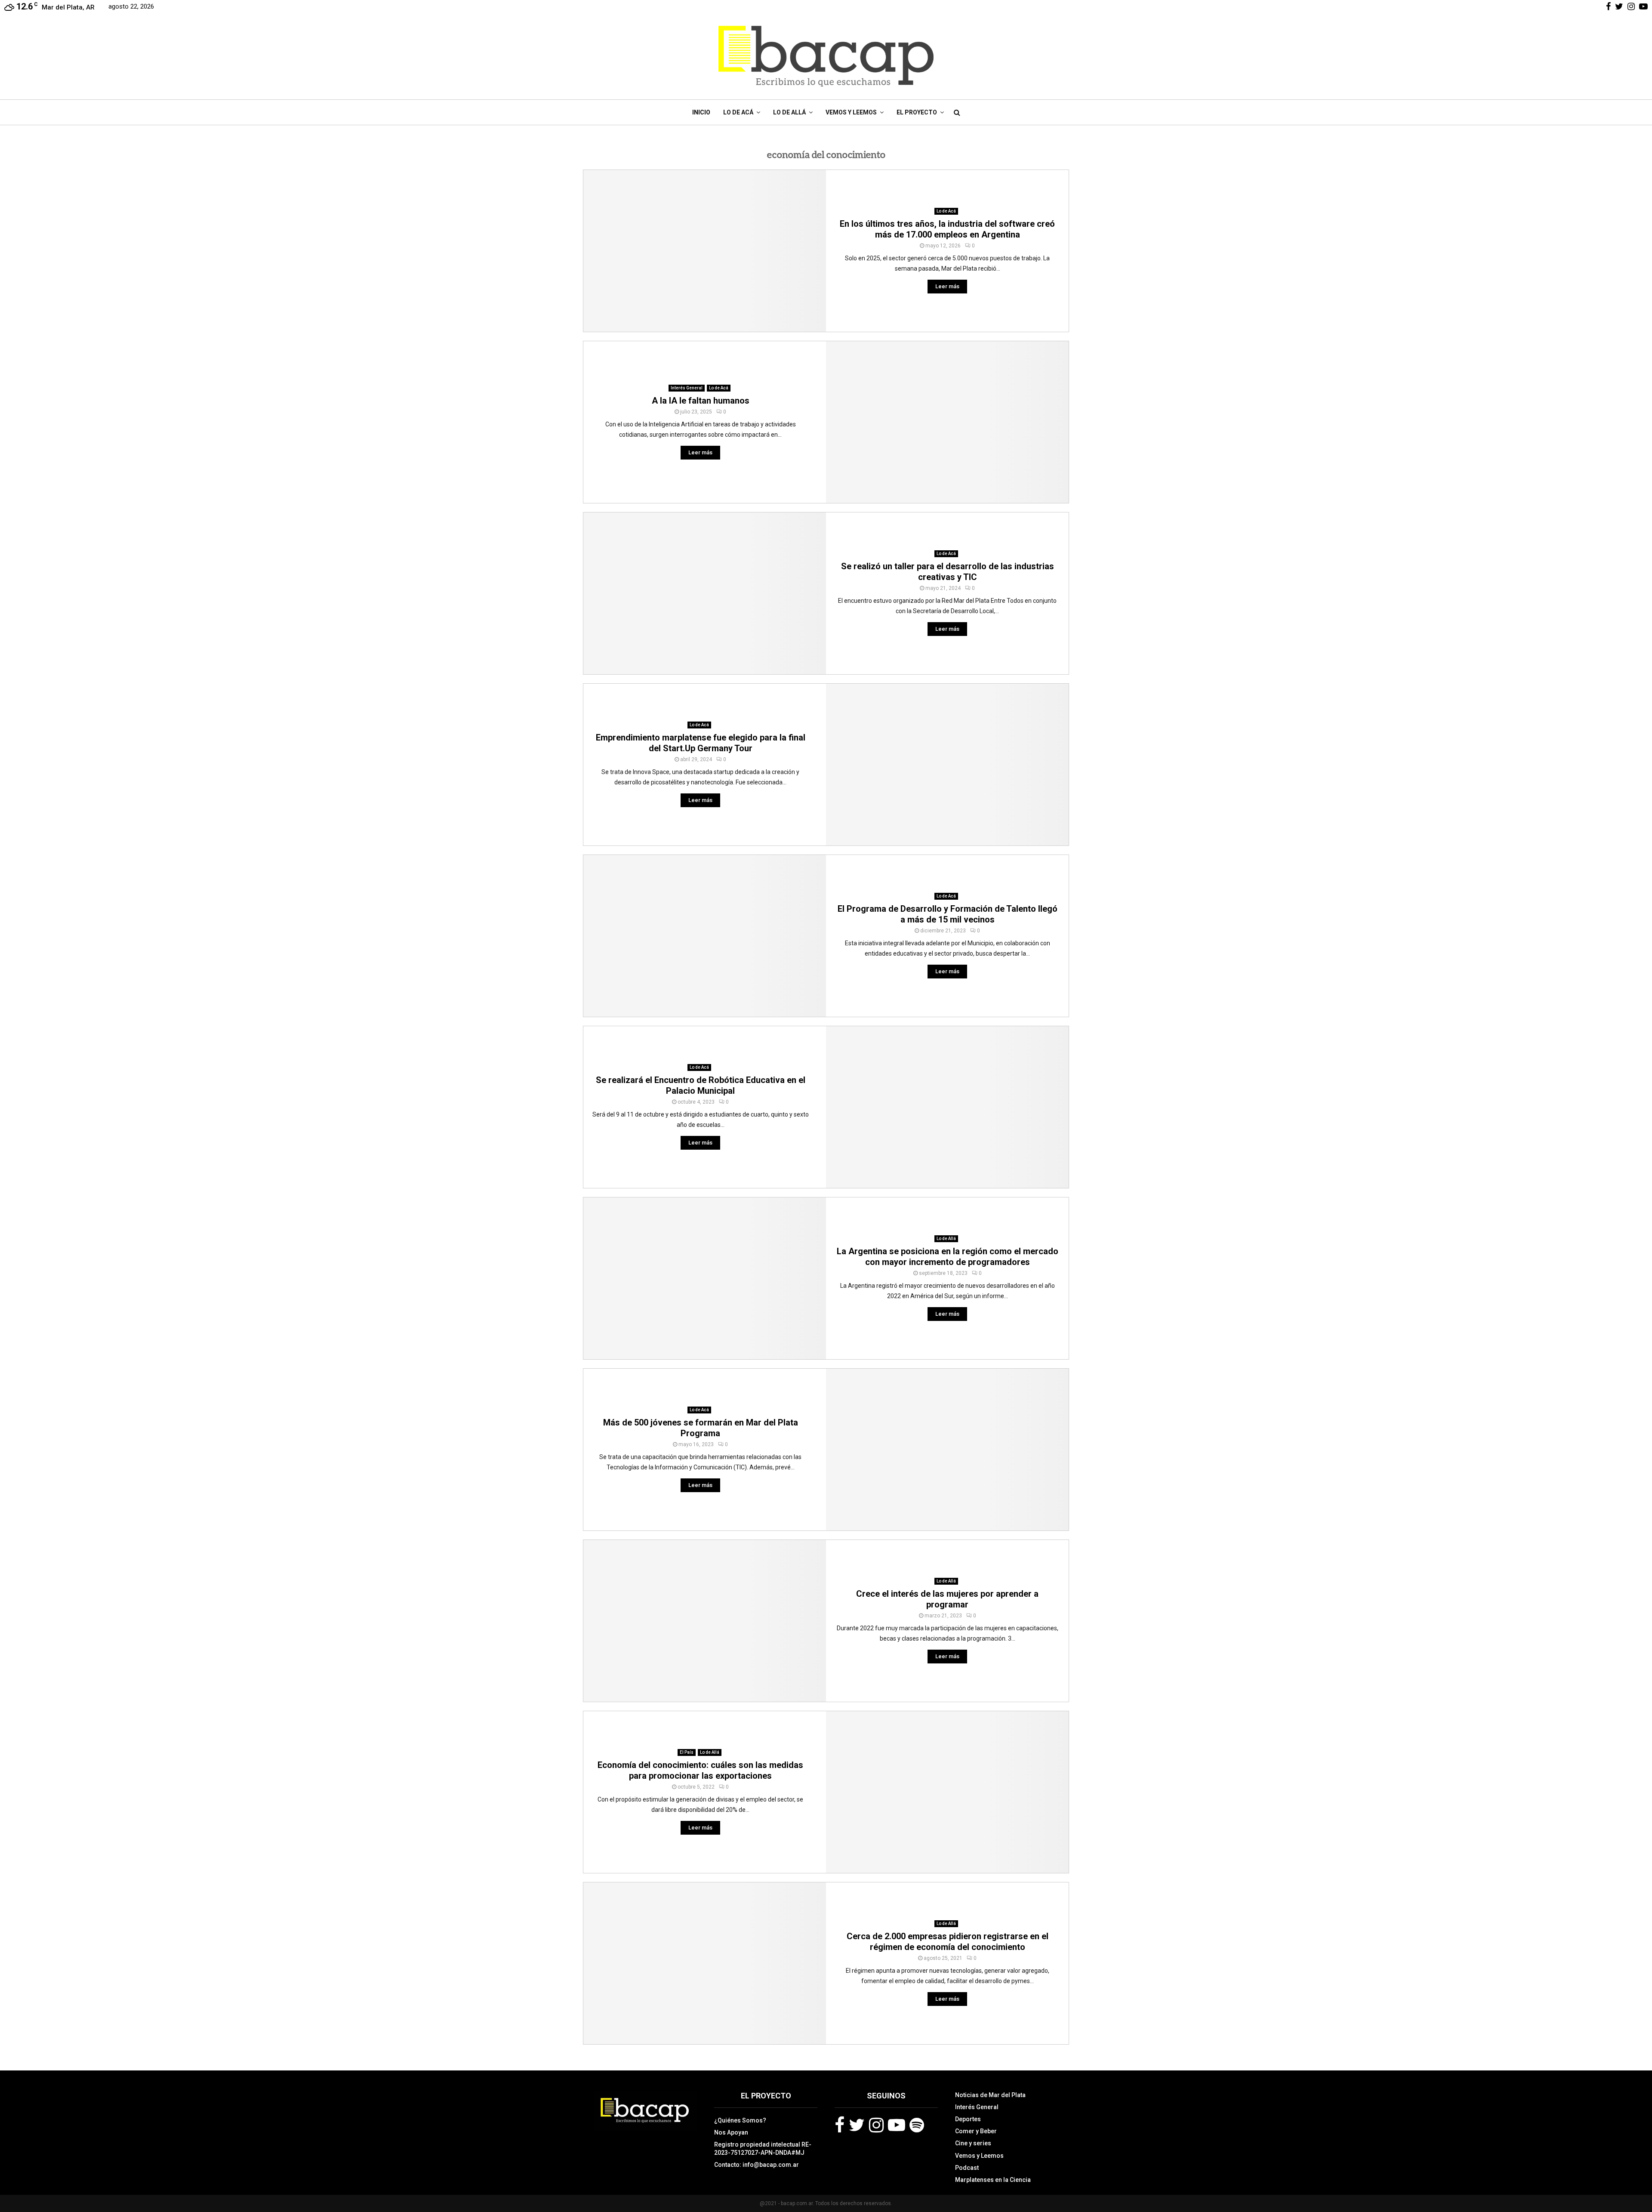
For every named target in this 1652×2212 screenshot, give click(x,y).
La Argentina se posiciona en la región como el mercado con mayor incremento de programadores (948, 1257)
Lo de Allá (789, 112)
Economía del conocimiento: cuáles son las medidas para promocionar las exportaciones (700, 1770)
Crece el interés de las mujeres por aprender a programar (947, 1599)
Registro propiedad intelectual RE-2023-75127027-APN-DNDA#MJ (763, 2148)
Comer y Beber (976, 2131)
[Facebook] (840, 2125)
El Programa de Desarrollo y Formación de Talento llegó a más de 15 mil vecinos (948, 914)
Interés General (687, 388)
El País (687, 1752)
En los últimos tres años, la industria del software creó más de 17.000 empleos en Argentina (947, 229)
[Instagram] (876, 2125)
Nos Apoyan (731, 2132)
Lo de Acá (738, 112)
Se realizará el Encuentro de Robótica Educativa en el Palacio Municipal (701, 1085)
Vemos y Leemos (851, 112)
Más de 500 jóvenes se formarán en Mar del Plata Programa (701, 1428)
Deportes (968, 2119)
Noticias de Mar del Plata (990, 2095)
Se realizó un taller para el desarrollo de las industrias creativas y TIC (948, 572)
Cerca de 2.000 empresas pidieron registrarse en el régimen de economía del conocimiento (948, 1942)
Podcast (967, 2168)
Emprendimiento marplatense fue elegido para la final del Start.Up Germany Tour (701, 743)
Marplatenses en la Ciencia (993, 2180)
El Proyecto (917, 112)
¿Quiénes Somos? (740, 2120)
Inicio (701, 112)
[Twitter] (857, 2125)
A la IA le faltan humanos (701, 401)
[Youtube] (897, 2125)
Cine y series (973, 2143)
